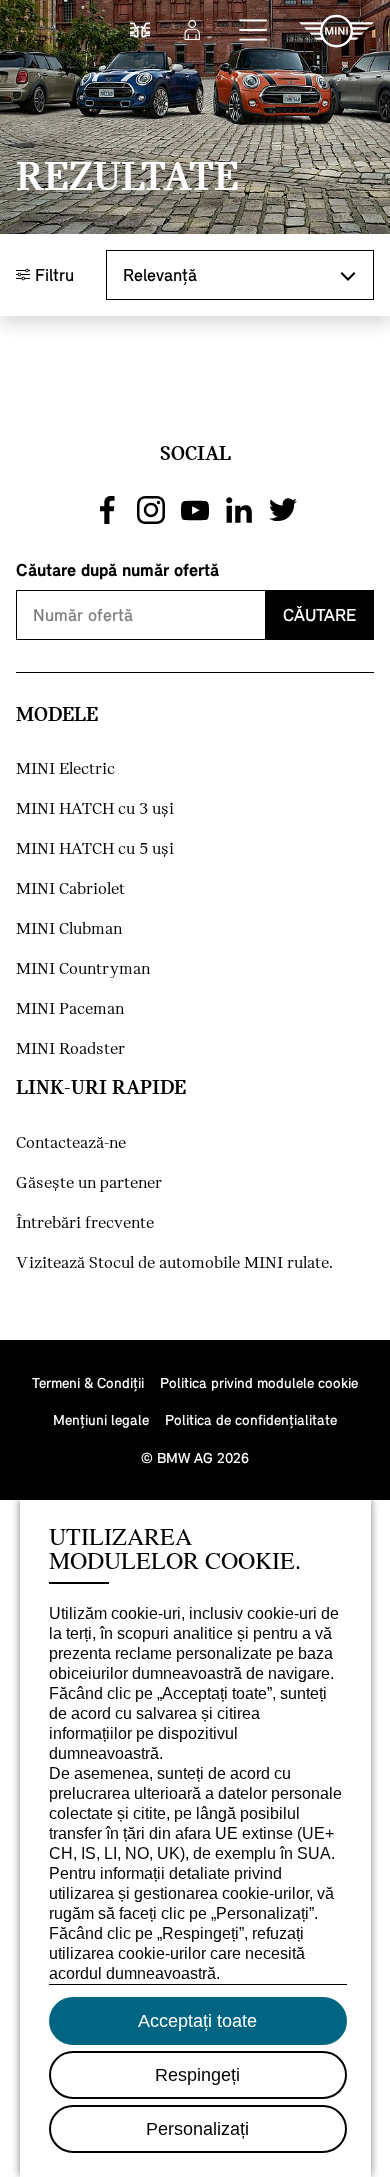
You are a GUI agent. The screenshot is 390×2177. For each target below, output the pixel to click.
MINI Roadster (70, 1049)
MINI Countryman (83, 969)
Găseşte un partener (89, 1183)
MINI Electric (65, 769)
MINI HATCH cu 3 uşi (95, 809)
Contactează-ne (71, 1143)
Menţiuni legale (101, 1419)
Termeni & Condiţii (88, 1382)
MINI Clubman (69, 929)
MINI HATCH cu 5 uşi (95, 849)
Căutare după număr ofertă (117, 569)
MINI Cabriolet (70, 889)
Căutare (319, 614)
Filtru (52, 274)
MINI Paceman (70, 1009)
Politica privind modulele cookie (259, 1382)
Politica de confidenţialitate (251, 1419)
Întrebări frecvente (85, 1223)
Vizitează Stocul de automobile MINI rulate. (174, 1263)
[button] (254, 31)
